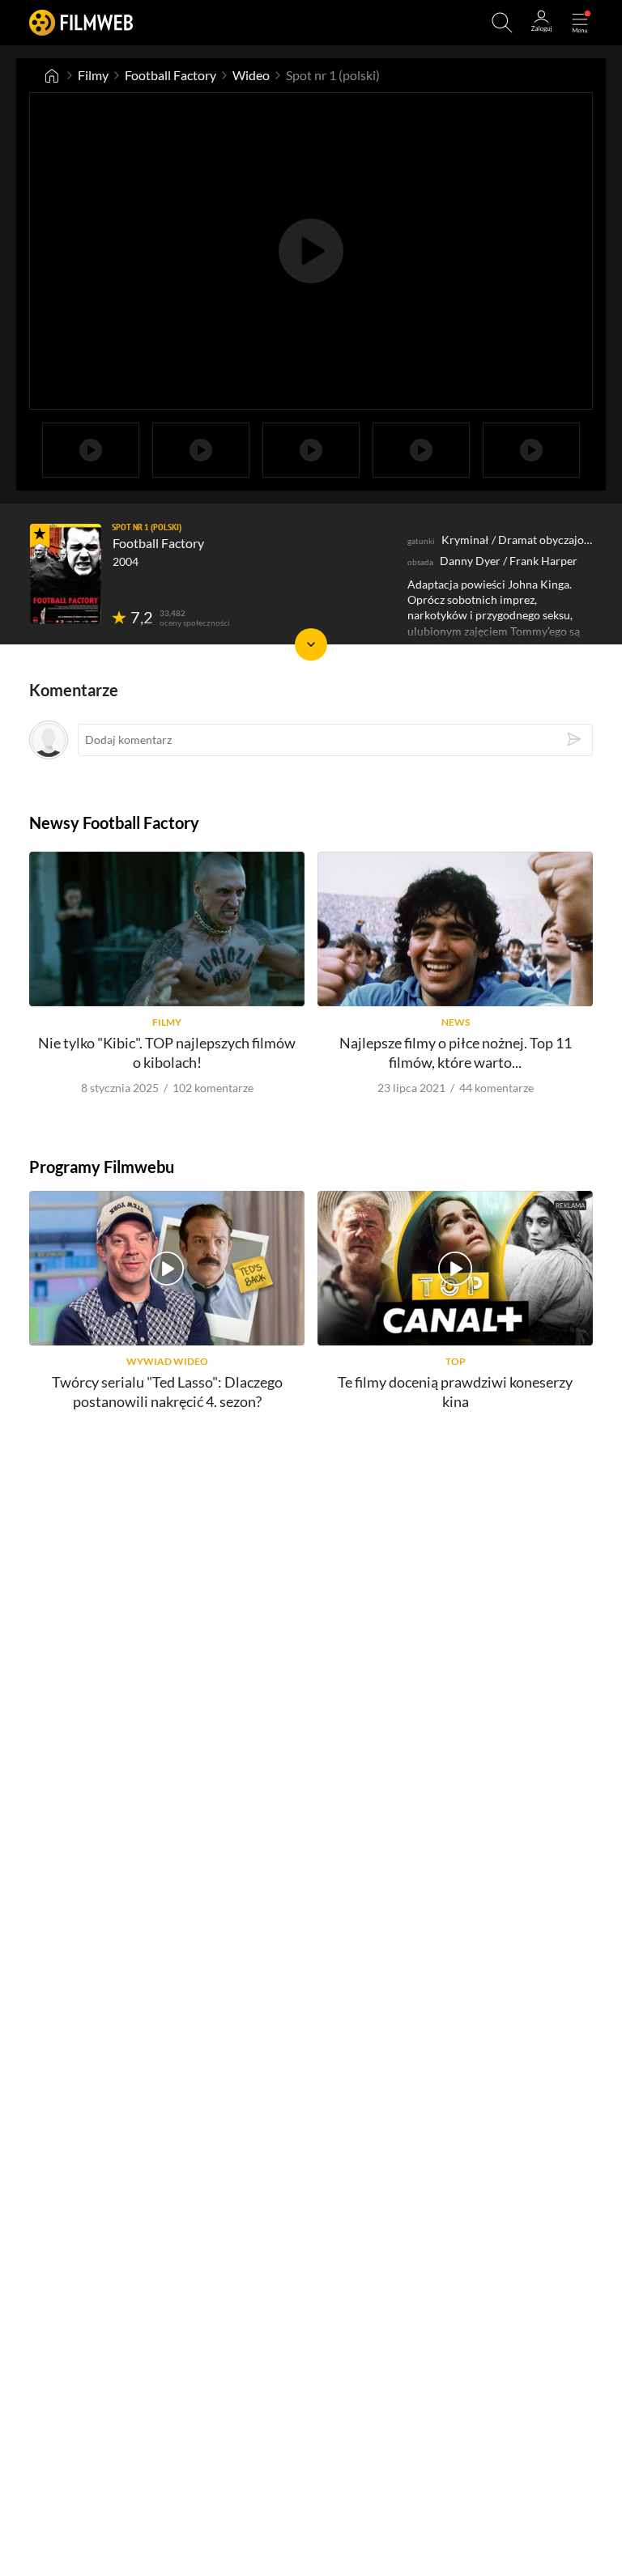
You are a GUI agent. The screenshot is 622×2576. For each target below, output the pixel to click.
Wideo (251, 75)
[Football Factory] (66, 574)
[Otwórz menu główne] (580, 23)
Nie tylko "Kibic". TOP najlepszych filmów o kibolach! (167, 1052)
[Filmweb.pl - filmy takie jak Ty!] (81, 22)
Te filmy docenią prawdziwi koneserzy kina (455, 1391)
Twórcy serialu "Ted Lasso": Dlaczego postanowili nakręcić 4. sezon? (167, 1391)
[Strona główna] (52, 75)
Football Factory (170, 75)
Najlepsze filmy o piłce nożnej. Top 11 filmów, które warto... (456, 1052)
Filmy (93, 75)
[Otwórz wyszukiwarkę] (502, 23)
